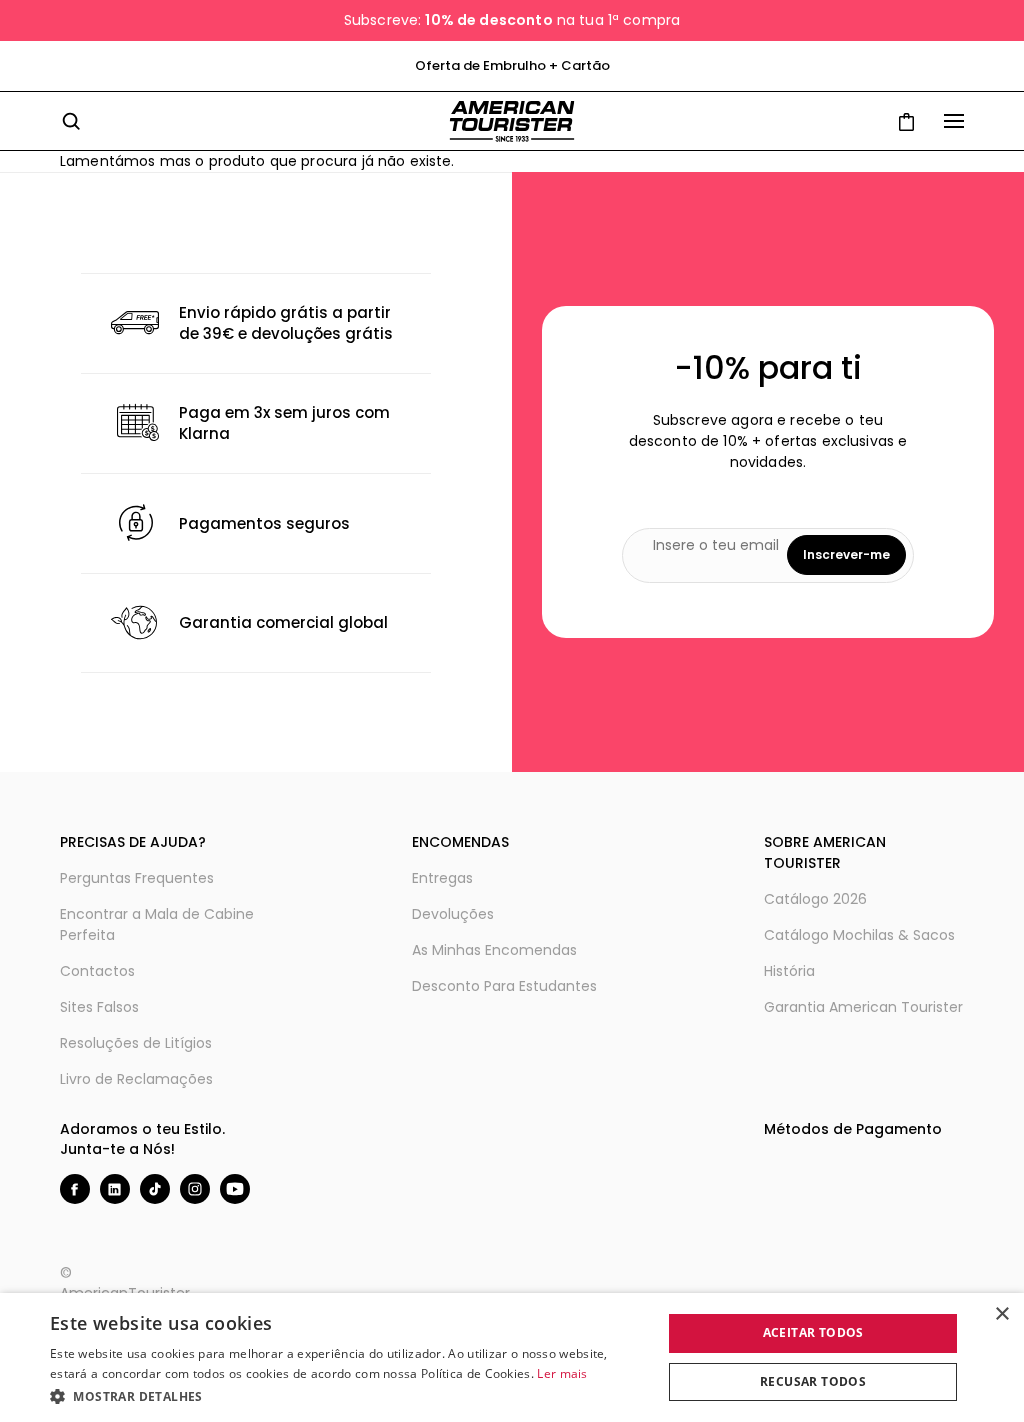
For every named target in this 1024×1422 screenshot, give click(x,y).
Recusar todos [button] (813, 1381)
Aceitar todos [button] (813, 1332)
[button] (347, 1395)
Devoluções (453, 914)
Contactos (97, 971)
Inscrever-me (846, 554)
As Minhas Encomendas (494, 950)
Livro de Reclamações (136, 1079)
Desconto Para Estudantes (504, 986)
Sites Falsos (99, 1007)
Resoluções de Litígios (136, 1043)
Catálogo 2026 (815, 899)
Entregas (442, 878)
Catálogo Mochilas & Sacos (859, 935)
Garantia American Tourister (863, 1007)
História (789, 971)
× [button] (1001, 1314)
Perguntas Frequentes (137, 878)
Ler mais (562, 1373)
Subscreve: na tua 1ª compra (512, 20)
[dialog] (512, 1357)
